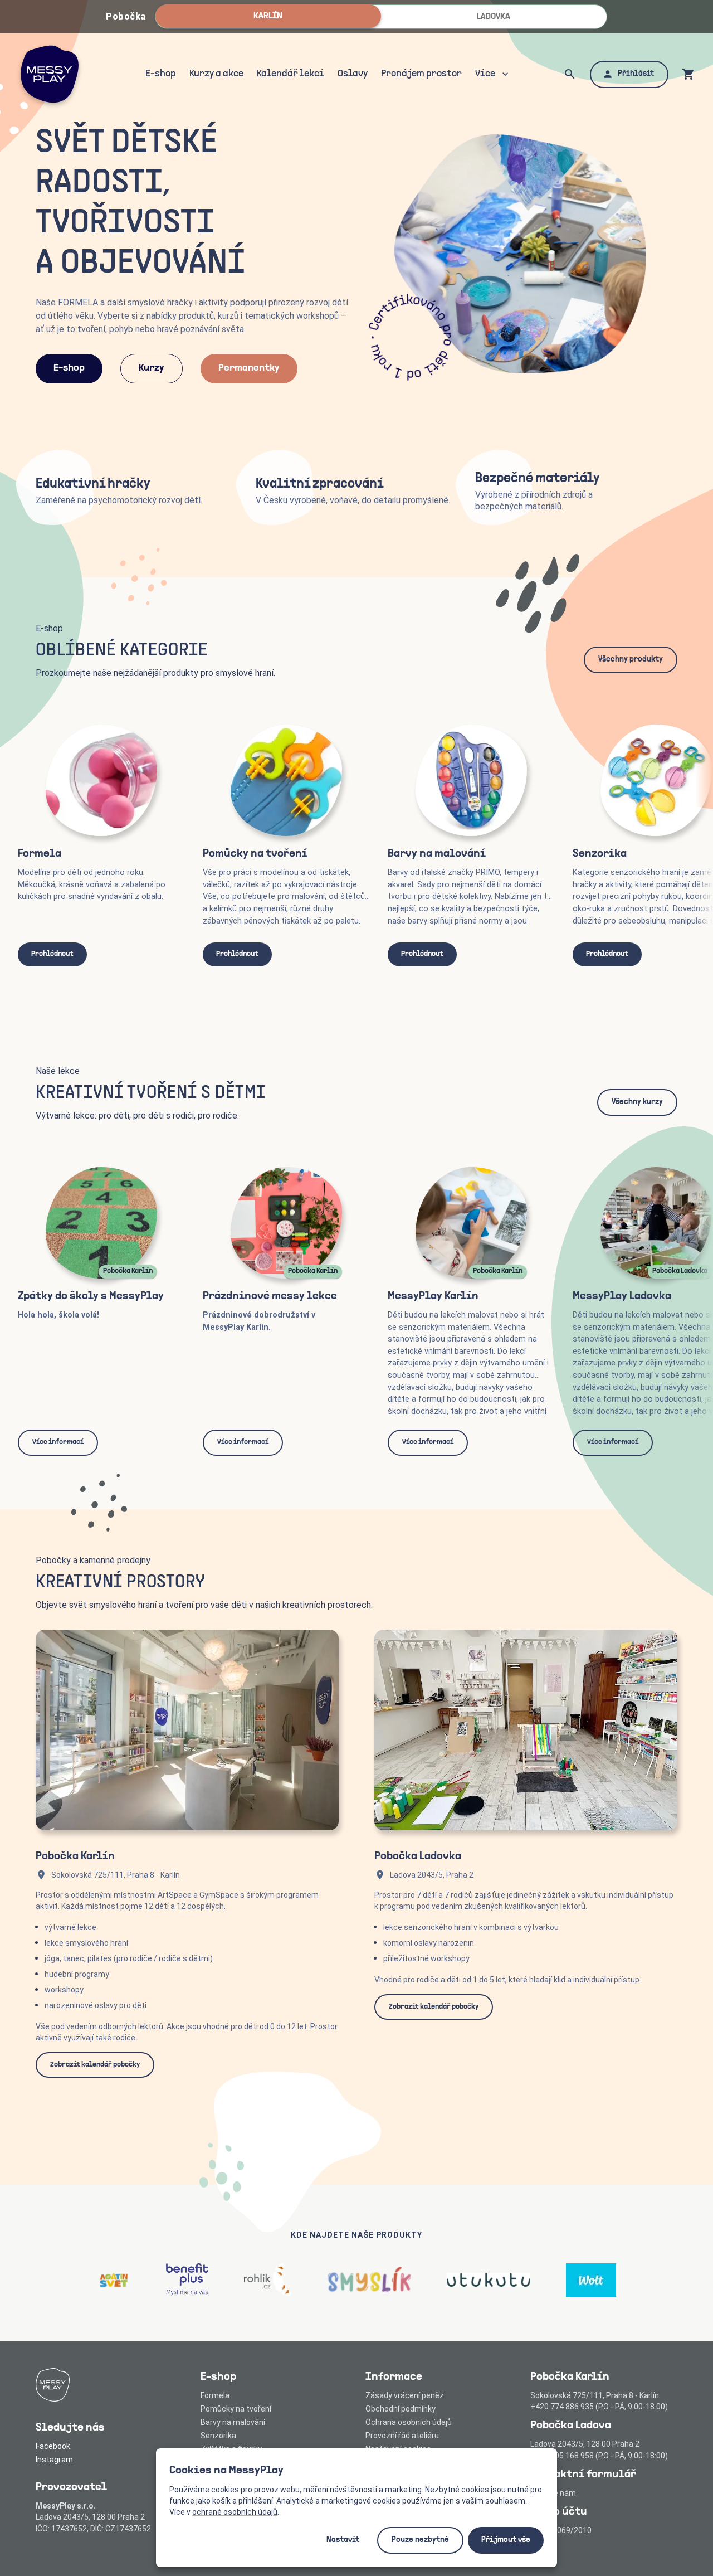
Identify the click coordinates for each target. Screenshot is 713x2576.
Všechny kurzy (637, 1102)
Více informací (58, 1442)
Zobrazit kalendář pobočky (95, 2065)
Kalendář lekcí (290, 74)
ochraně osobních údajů (235, 2512)
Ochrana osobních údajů (409, 2422)
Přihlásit (636, 74)
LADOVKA (494, 17)
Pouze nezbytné (420, 2540)
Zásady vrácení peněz (405, 2395)
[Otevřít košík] (688, 74)
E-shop (161, 74)
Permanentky (249, 368)
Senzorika (218, 2436)
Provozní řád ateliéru (402, 2436)
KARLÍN (268, 16)
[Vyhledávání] (570, 74)
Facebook (53, 2446)
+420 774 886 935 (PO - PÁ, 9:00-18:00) (599, 2407)
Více (485, 74)
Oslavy (353, 74)
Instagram (54, 2460)
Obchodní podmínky (401, 2409)
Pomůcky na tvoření (236, 2409)
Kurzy (152, 368)
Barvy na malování (233, 2422)
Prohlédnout (52, 954)
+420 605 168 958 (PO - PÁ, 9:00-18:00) (599, 2456)
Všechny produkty (631, 660)
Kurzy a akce (216, 74)
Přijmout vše (506, 2540)
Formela (215, 2395)
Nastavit (343, 2540)
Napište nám (553, 2493)
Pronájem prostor (421, 74)
